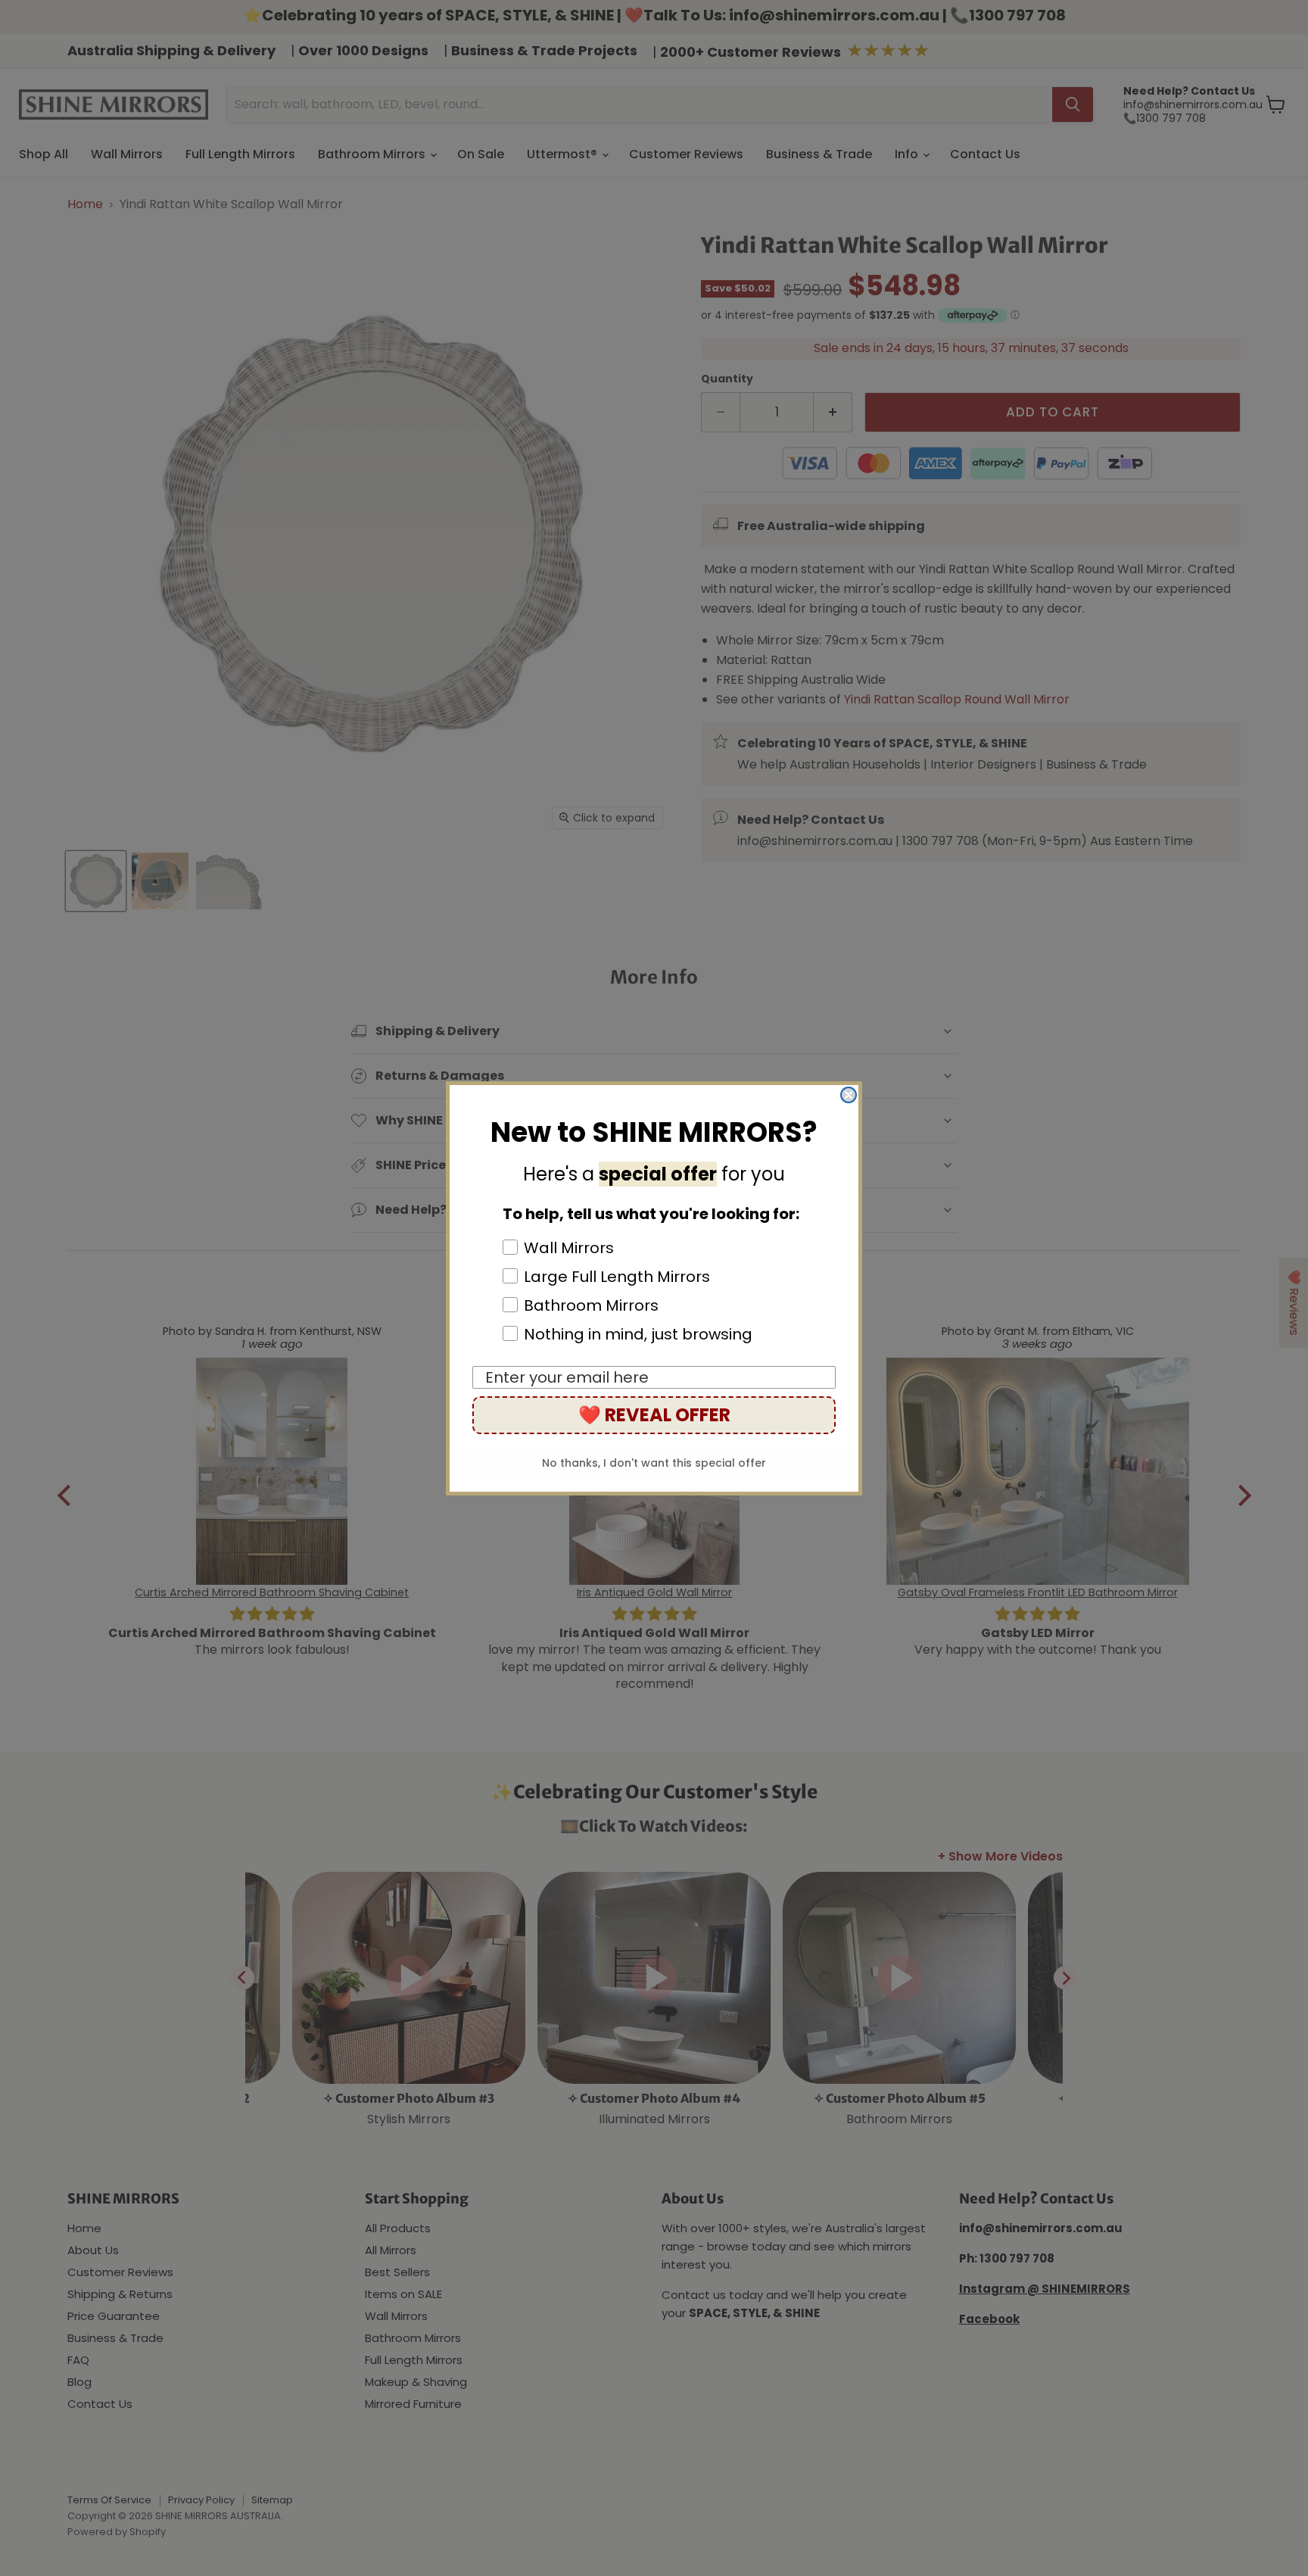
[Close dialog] (849, 1095)
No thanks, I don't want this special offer (654, 1463)
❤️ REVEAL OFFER (654, 1415)
